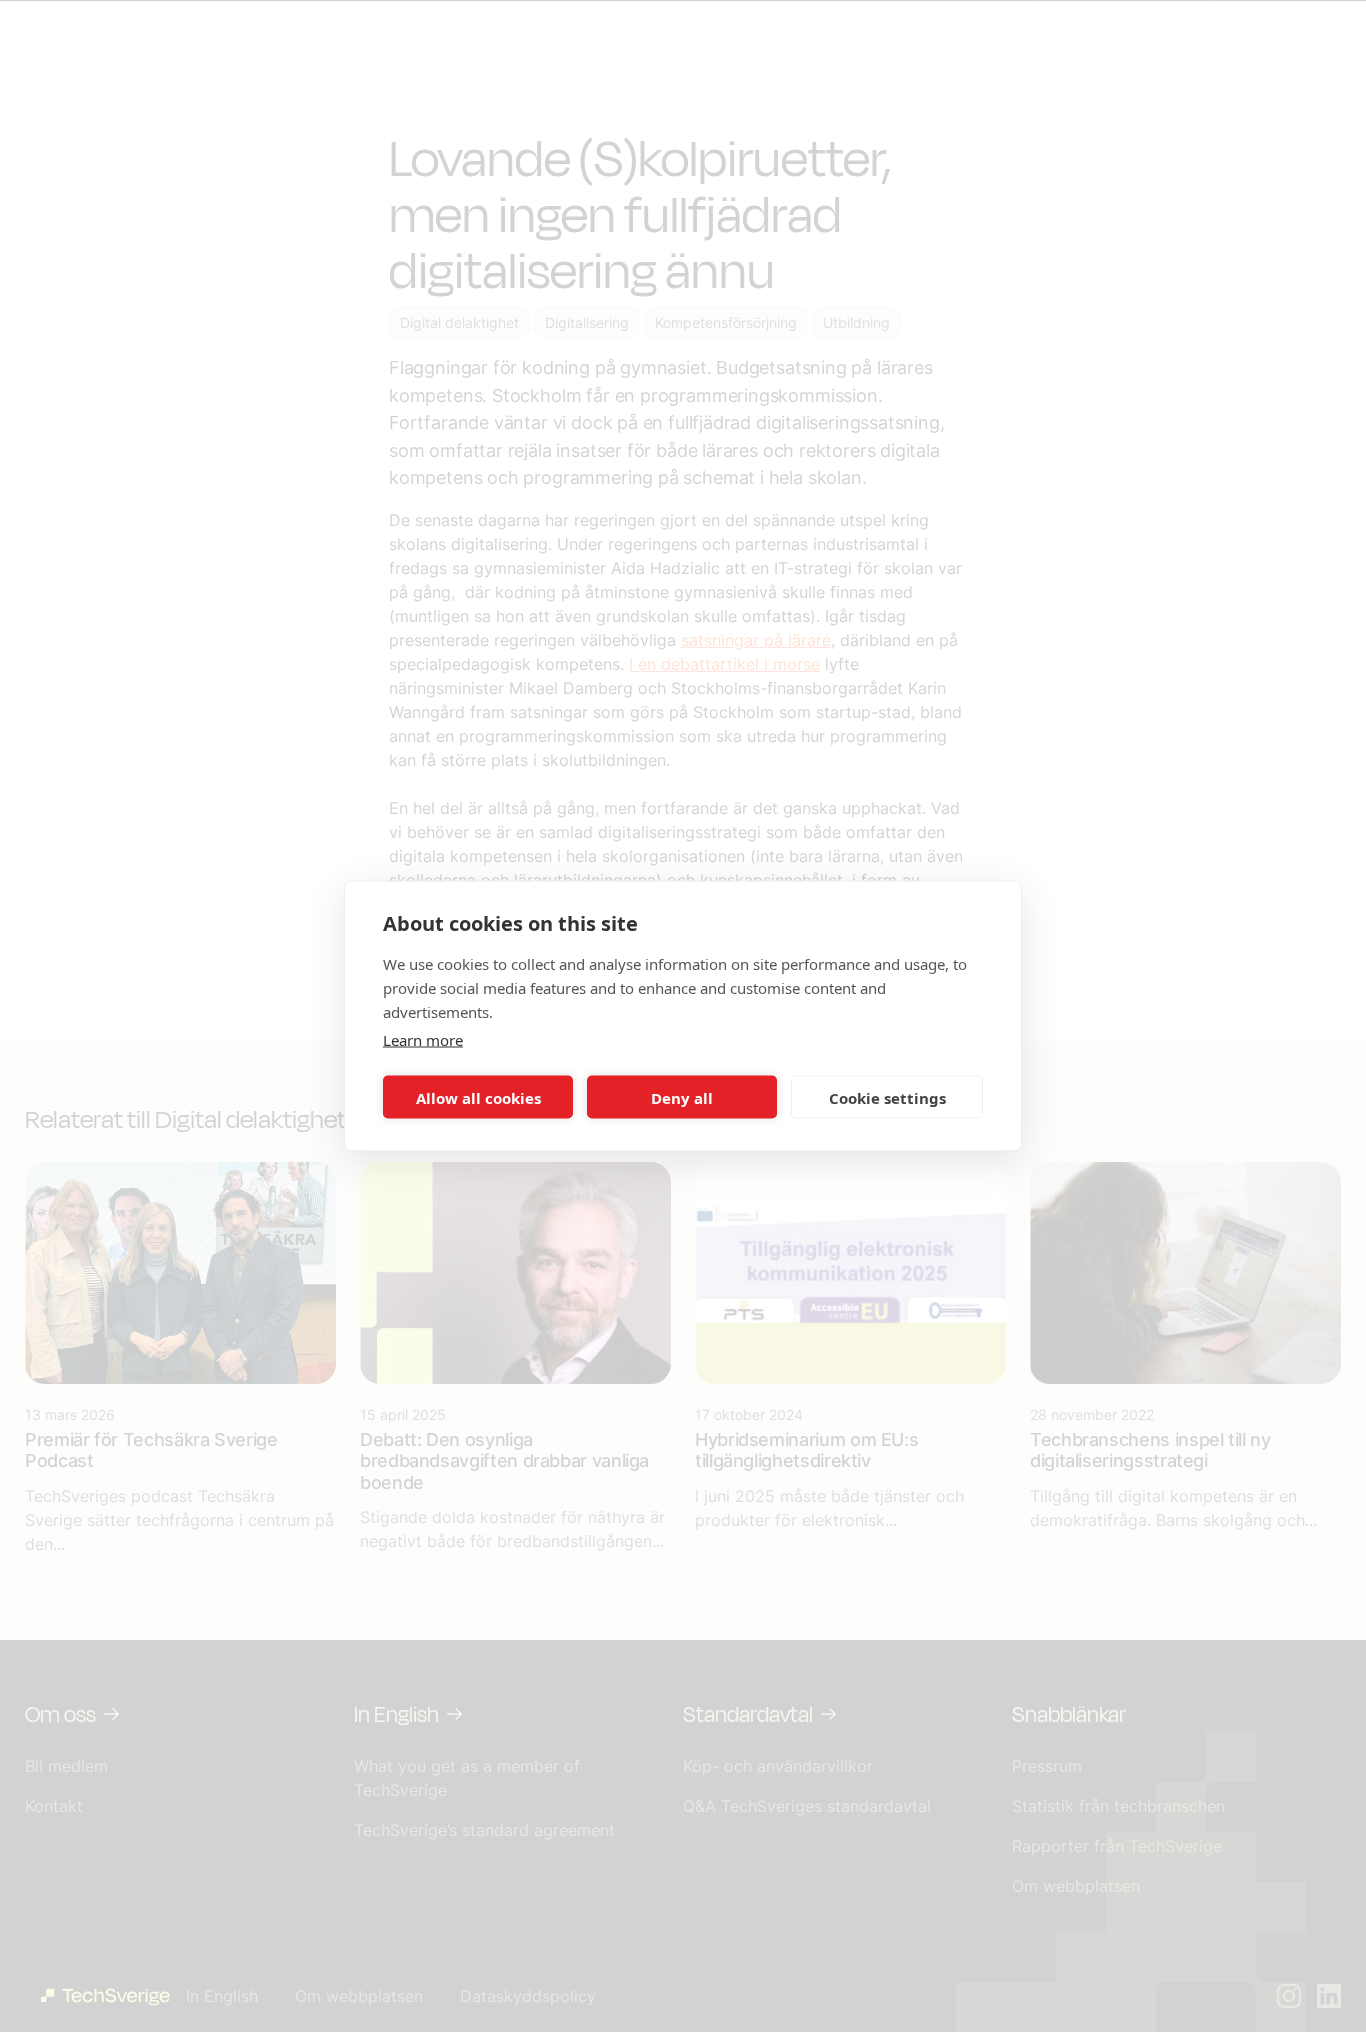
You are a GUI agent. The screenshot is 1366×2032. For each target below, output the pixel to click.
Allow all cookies (478, 1097)
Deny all (682, 1097)
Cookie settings (887, 1097)
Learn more (423, 1040)
